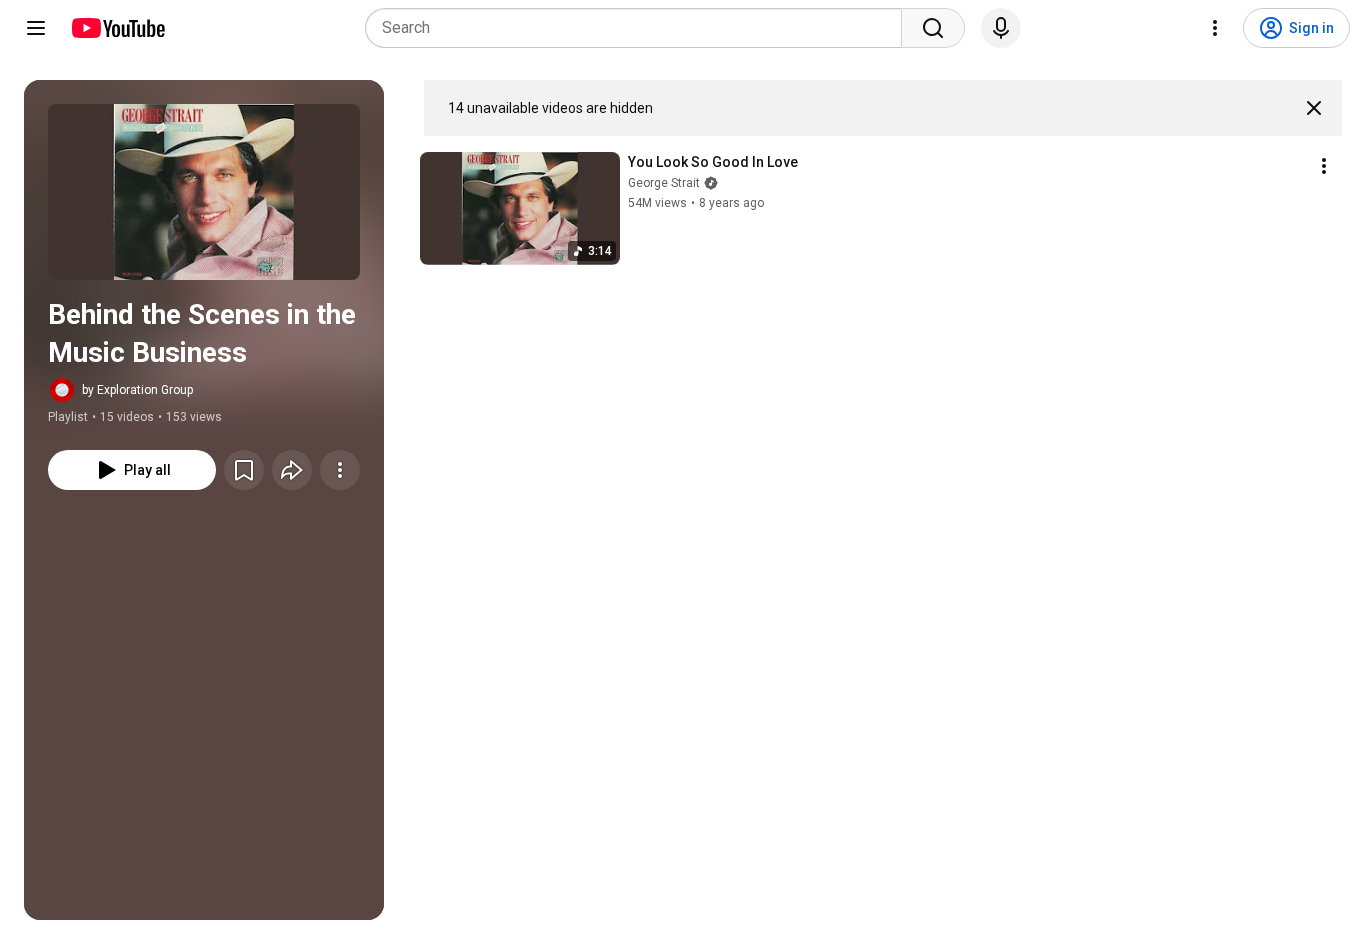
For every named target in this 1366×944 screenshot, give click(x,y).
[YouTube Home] (117, 28)
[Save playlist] (244, 470)
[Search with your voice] (1001, 28)
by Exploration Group (137, 390)
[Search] (933, 28)
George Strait (664, 183)
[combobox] (639, 28)
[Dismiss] (1314, 108)
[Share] (292, 470)
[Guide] (36, 28)
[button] (204, 192)
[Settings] (1215, 28)
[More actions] (340, 470)
